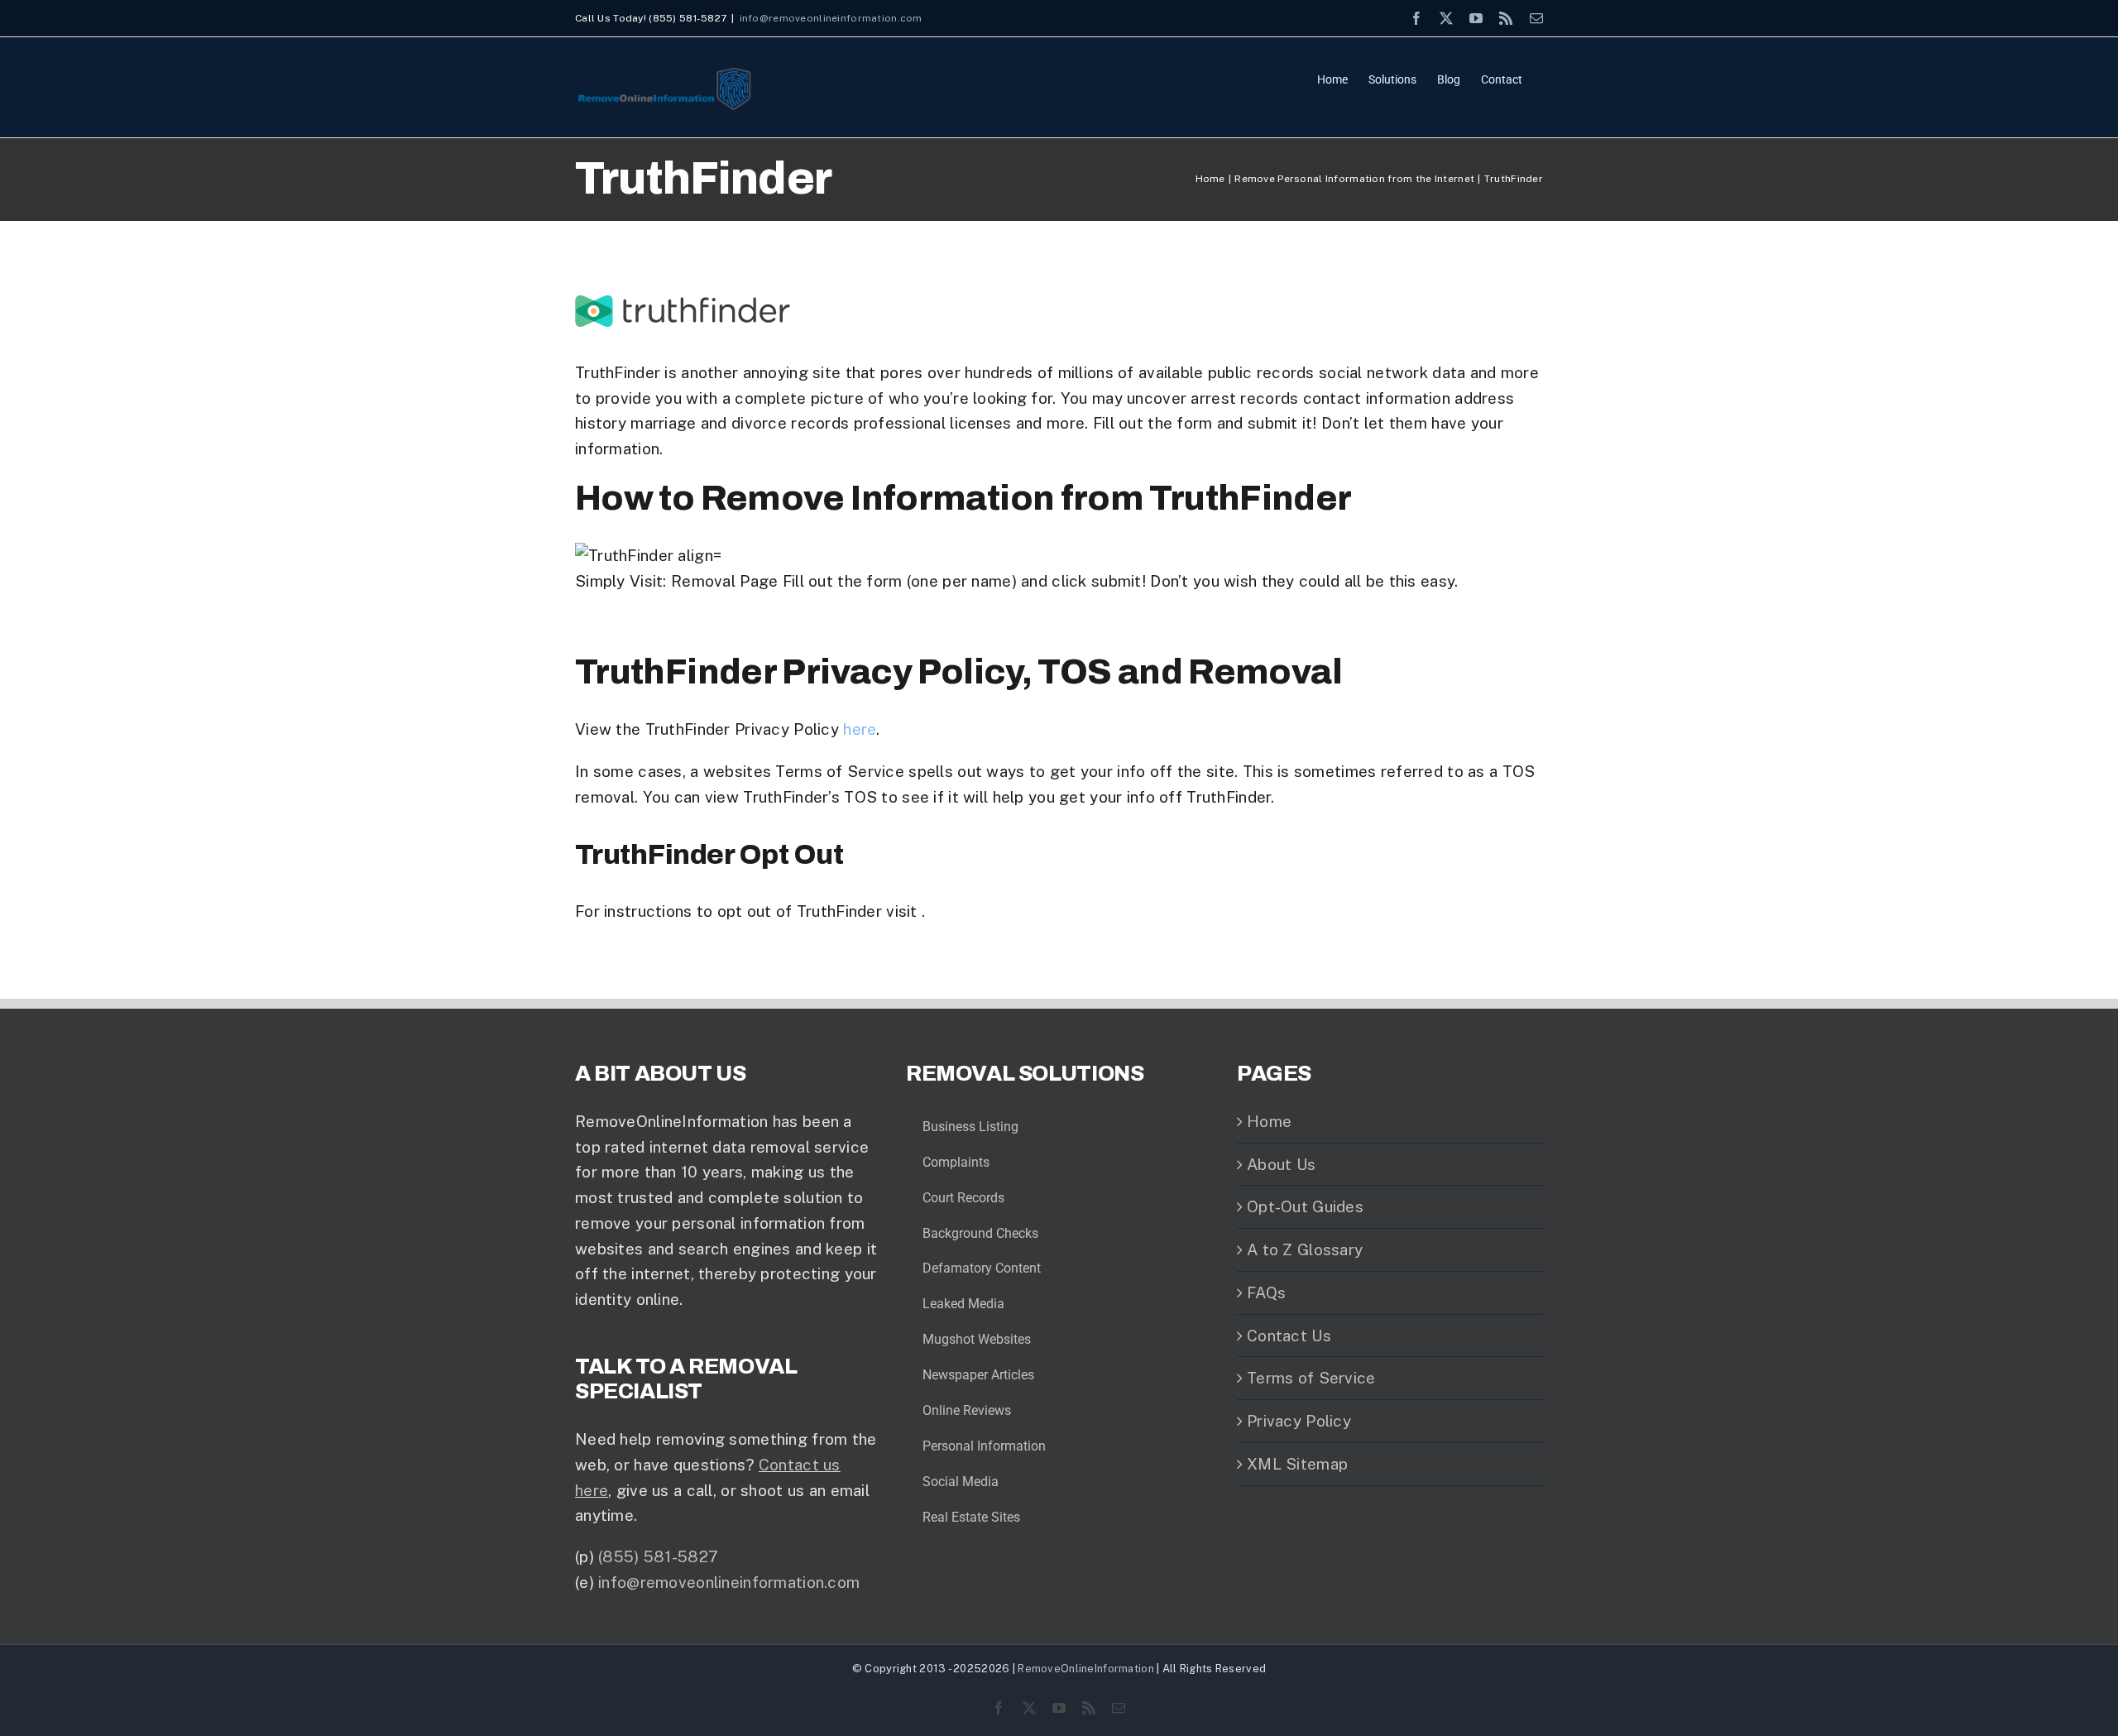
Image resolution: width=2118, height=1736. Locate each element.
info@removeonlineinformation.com (831, 18)
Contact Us (1289, 1336)
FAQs (1266, 1292)
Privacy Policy (1299, 1421)
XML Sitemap (1297, 1464)
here (860, 729)
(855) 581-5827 (658, 1556)
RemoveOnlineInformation (1086, 1669)
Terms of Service (1311, 1378)
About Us (1281, 1164)
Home (1269, 1121)
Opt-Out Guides (1305, 1206)
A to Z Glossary (1305, 1249)
